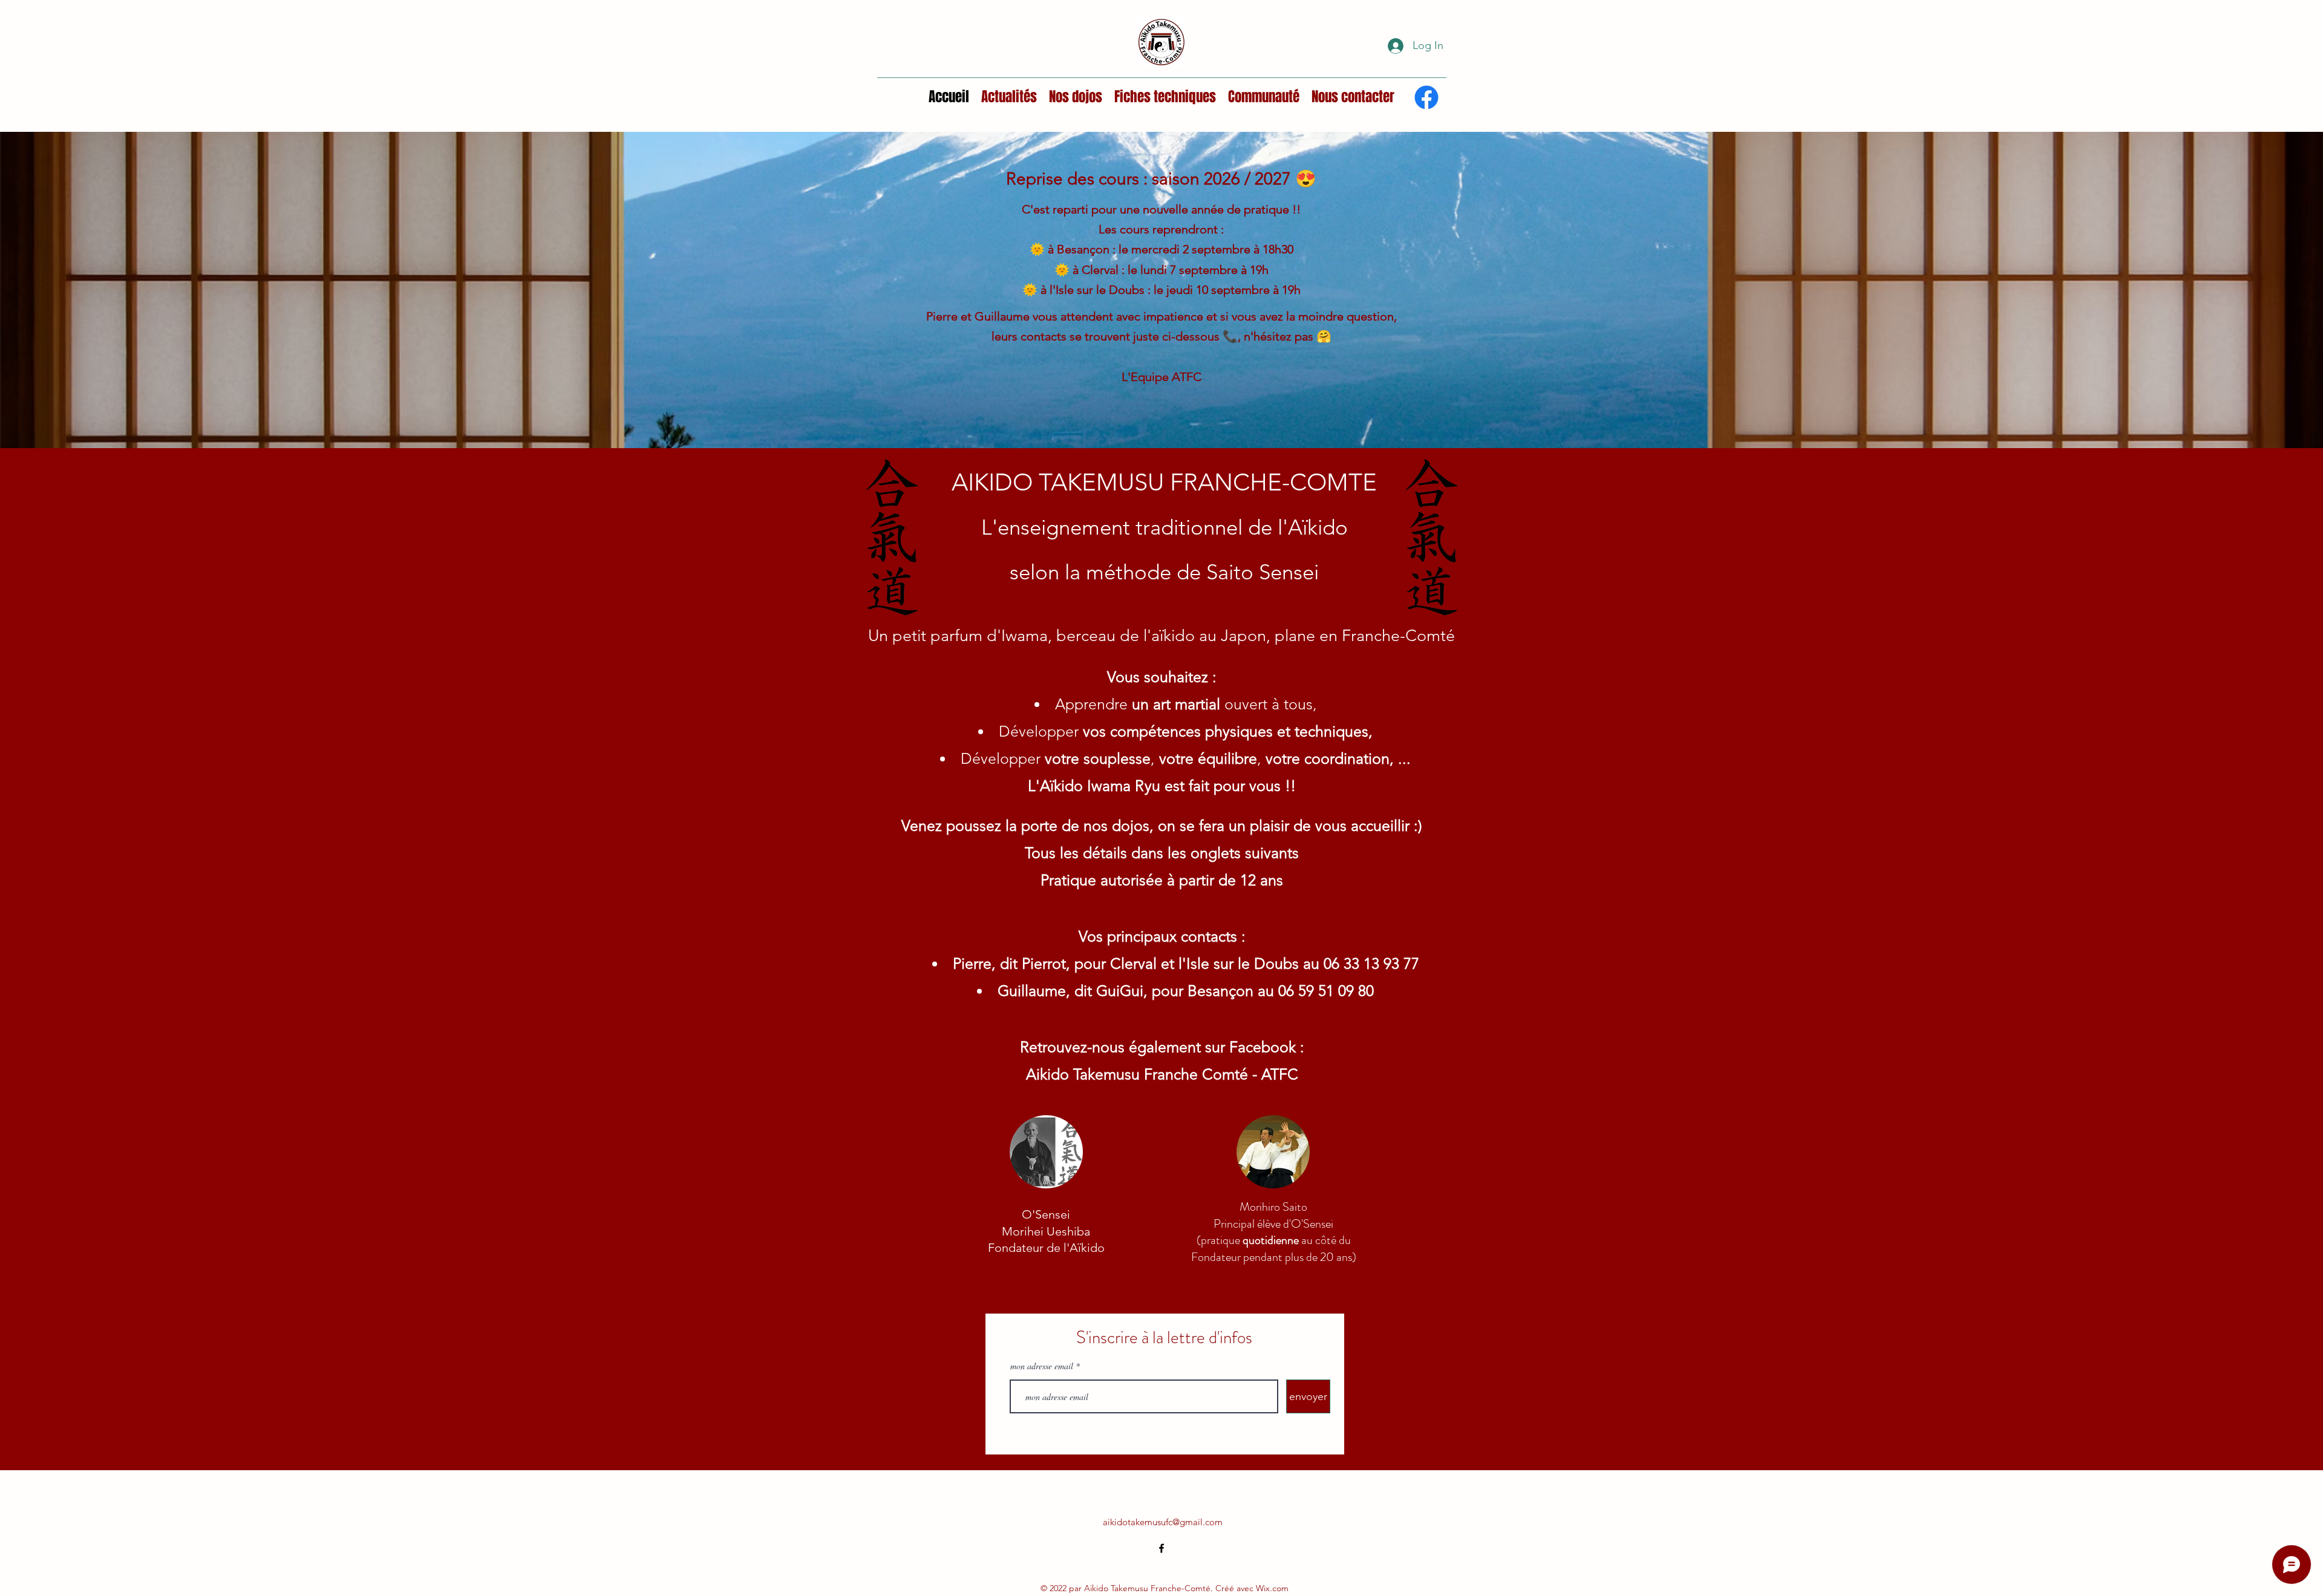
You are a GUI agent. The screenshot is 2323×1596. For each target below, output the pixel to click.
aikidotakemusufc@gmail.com (1163, 1522)
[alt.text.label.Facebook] (1426, 97)
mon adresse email (1042, 1366)
